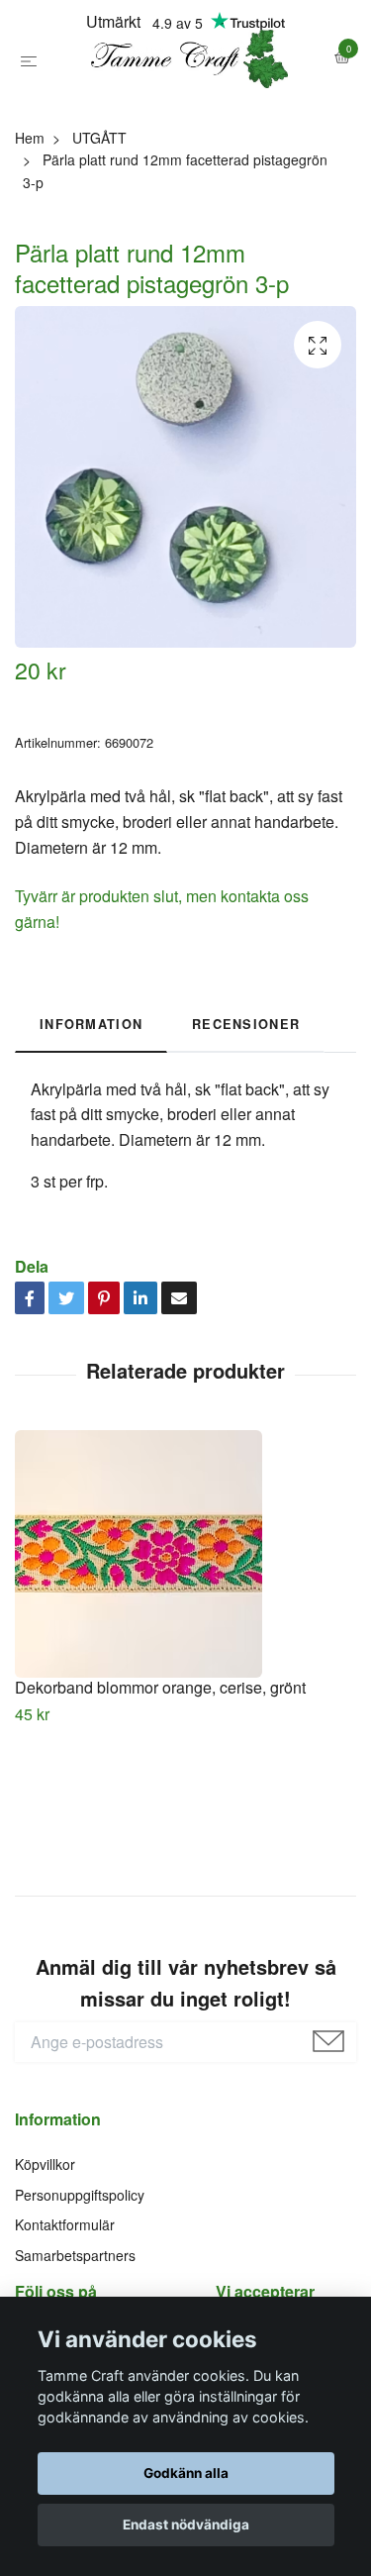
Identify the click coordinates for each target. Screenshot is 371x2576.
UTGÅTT (99, 229)
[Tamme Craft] (185, 105)
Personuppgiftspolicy (80, 2286)
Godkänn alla (186, 2473)
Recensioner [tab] (246, 1116)
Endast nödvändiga (186, 2524)
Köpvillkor (45, 2256)
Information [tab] (91, 1116)
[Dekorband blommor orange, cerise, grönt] (185, 1645)
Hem (30, 229)
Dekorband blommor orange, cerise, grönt (160, 1778)
